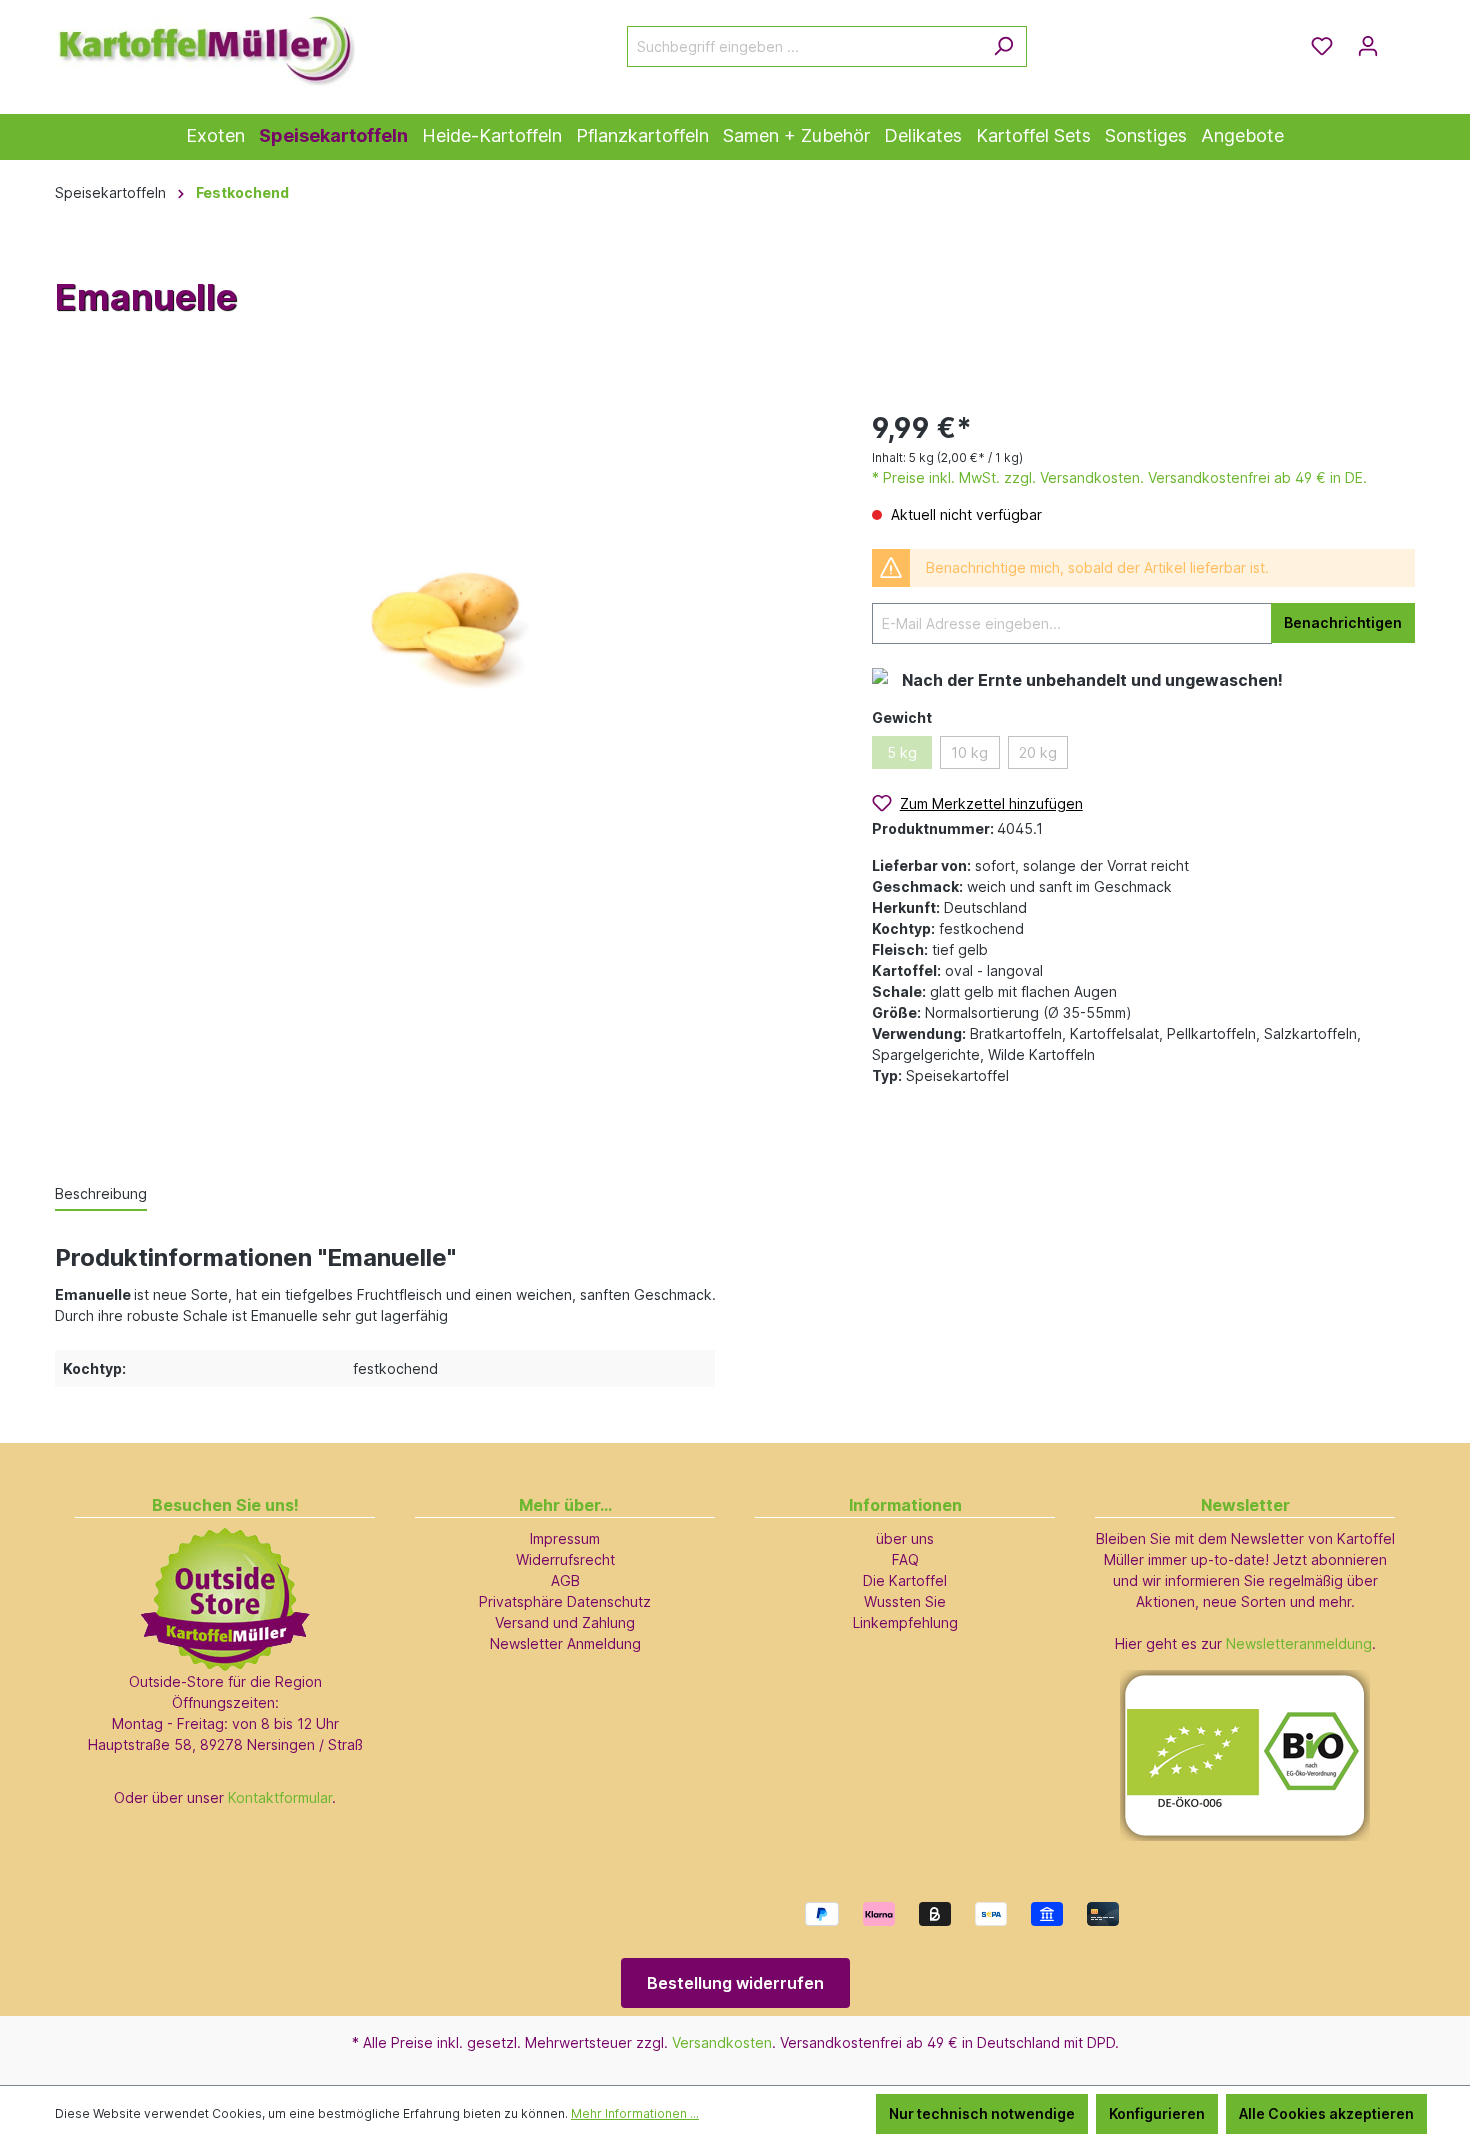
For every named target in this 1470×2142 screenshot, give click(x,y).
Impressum (565, 1538)
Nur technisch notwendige (982, 2113)
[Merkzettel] (1322, 46)
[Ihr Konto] (1368, 46)
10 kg (969, 752)
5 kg (902, 752)
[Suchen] (1003, 46)
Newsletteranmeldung (1299, 1643)
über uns (905, 1538)
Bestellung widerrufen (735, 1983)
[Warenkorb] (1403, 39)
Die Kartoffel (905, 1580)
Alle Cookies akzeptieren (1326, 2113)
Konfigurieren (1157, 2113)
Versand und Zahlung (565, 1622)
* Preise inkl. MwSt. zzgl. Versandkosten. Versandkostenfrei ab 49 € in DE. (1119, 477)
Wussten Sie (905, 1601)
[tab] (101, 1194)
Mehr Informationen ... (635, 2113)
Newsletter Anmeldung (565, 1643)
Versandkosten (722, 2042)
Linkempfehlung (905, 1622)
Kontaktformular (280, 1797)
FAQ (905, 1559)
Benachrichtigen (1343, 622)
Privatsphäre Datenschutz (565, 1601)
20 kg (1038, 752)
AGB (565, 1580)
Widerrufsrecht (565, 1559)
